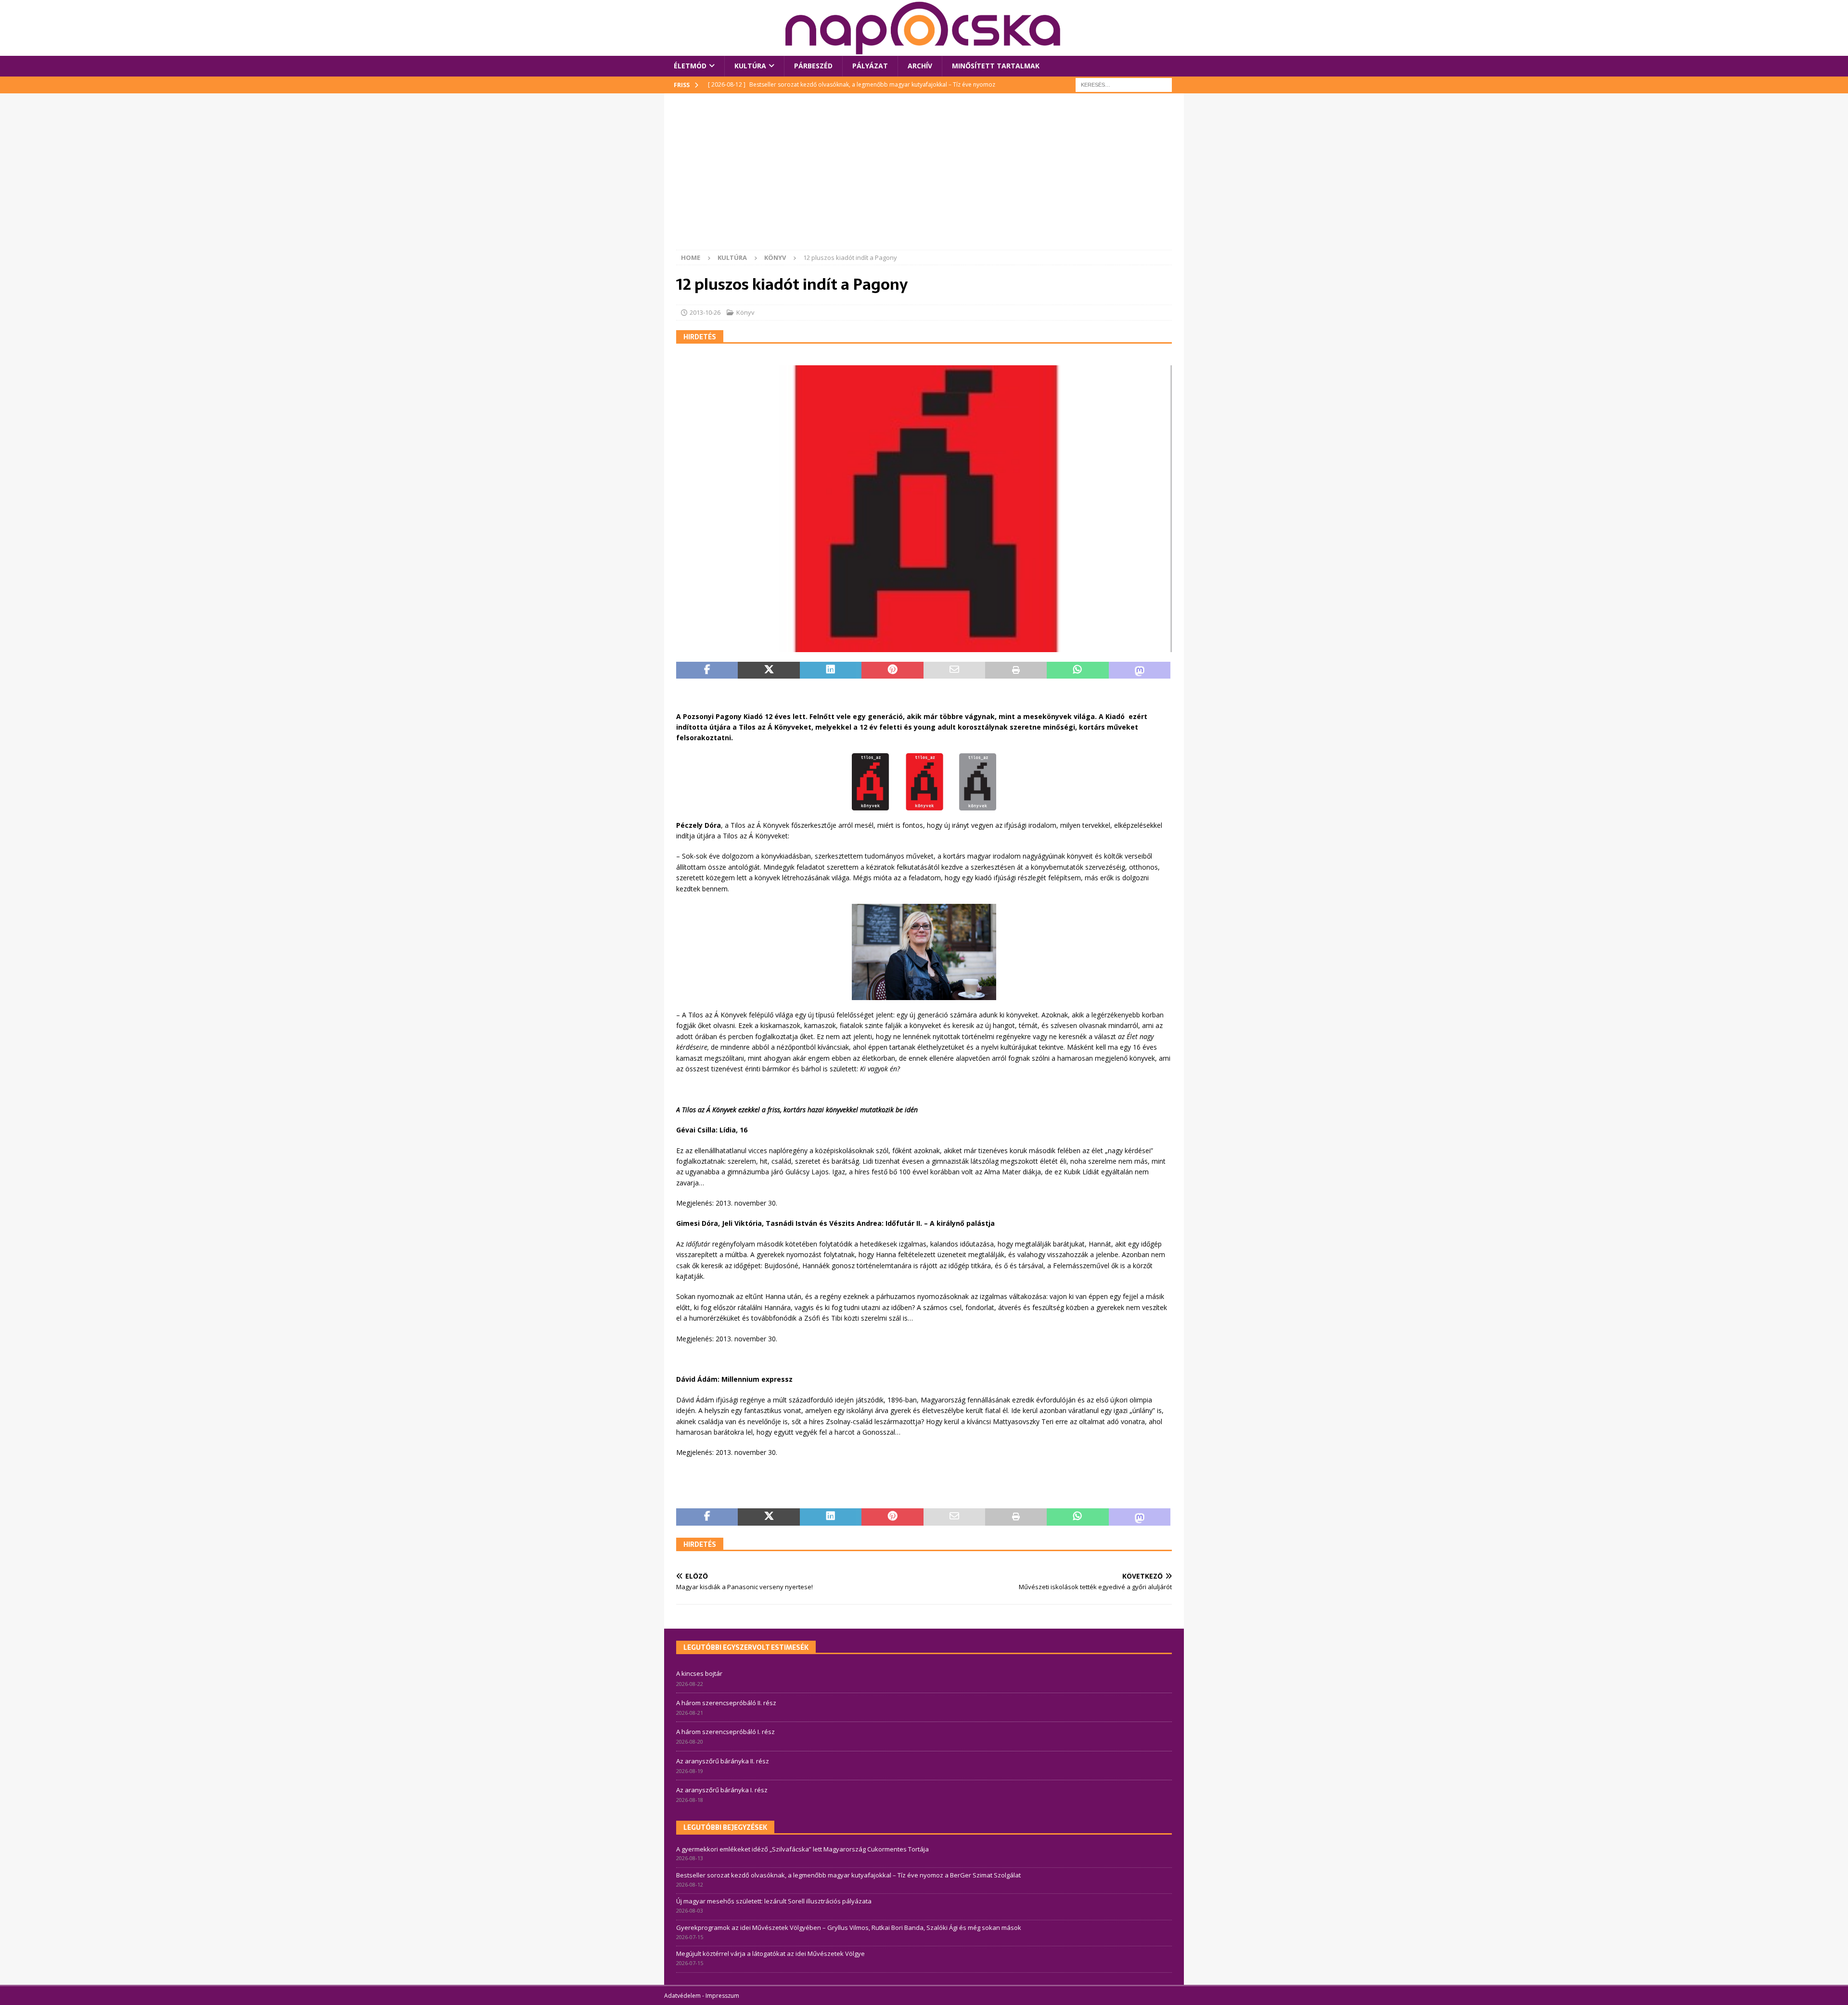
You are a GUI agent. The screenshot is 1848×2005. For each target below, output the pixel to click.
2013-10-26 (705, 312)
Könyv (745, 312)
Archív (920, 66)
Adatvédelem (682, 1996)
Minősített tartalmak (996, 66)
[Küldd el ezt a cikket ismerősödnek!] (954, 670)
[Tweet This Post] (769, 670)
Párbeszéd (813, 66)
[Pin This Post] (892, 670)
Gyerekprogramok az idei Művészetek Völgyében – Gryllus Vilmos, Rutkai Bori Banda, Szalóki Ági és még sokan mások (849, 1928)
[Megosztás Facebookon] (707, 670)
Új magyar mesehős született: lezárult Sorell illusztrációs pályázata (774, 1901)
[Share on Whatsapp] (1078, 670)
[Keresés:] (1124, 84)
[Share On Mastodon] (1140, 670)
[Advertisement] (924, 178)
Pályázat (870, 66)
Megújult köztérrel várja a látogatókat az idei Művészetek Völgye (770, 1954)
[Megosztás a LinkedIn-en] (831, 670)
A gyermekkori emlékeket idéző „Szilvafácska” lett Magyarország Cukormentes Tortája (802, 1849)
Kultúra (750, 66)
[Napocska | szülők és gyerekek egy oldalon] (924, 28)
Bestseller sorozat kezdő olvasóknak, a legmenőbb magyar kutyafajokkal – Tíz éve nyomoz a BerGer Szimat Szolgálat (848, 1875)
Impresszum (722, 1996)
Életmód (690, 66)
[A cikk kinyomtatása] (1016, 670)
